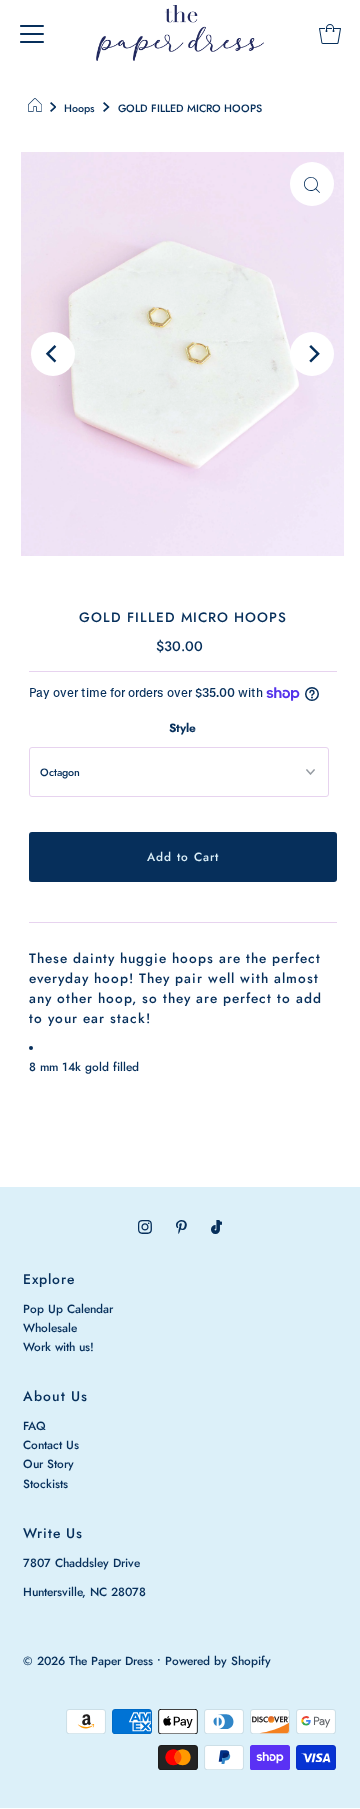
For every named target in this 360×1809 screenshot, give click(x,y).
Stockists (45, 1483)
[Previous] (53, 354)
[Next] (312, 354)
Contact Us (51, 1444)
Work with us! (58, 1346)
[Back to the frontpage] (37, 109)
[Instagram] (145, 1226)
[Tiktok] (216, 1226)
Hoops (79, 108)
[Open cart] (330, 33)
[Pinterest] (181, 1226)
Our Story (48, 1463)
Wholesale (50, 1327)
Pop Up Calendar (68, 1308)
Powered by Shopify (218, 1660)
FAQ (34, 1425)
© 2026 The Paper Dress (88, 1660)
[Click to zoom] (312, 184)
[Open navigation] (32, 33)
